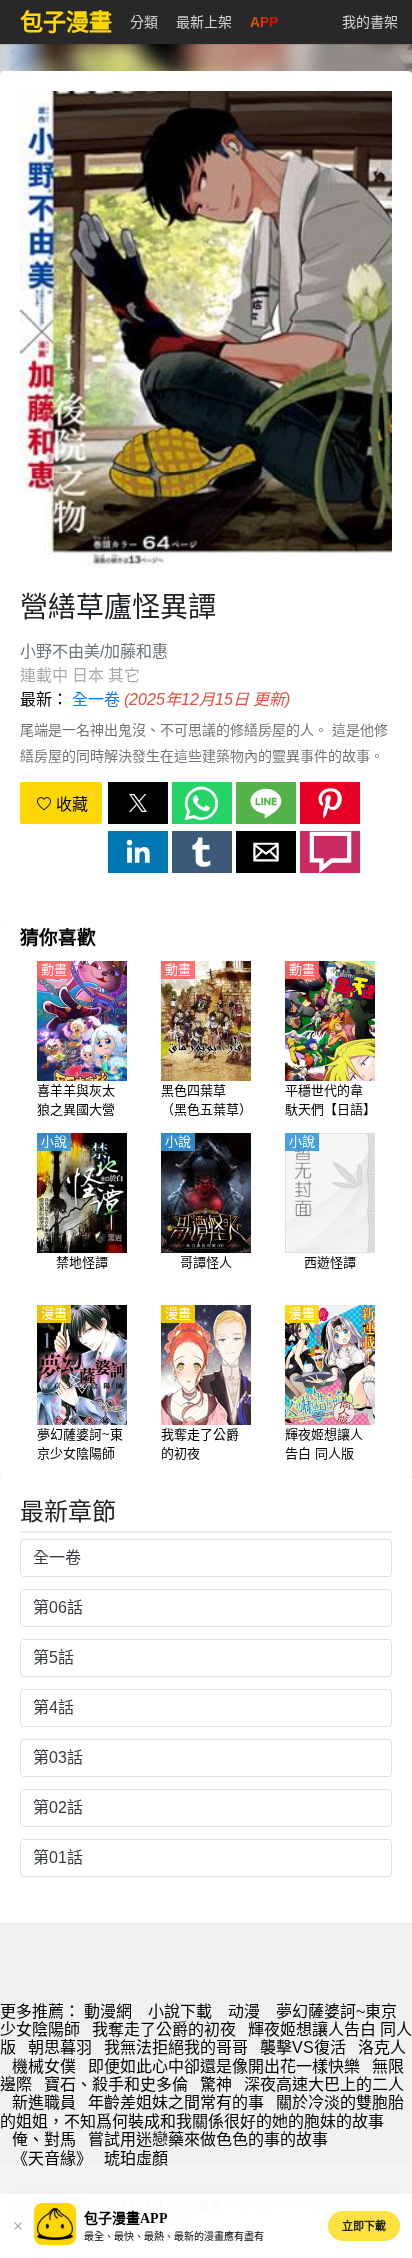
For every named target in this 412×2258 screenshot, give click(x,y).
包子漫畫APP (126, 2218)
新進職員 (44, 2102)
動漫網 (108, 2011)
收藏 (70, 804)
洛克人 (382, 2047)
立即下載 (364, 2226)
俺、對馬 (44, 2139)
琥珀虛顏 (136, 2158)
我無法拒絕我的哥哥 (176, 2047)
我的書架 (370, 22)
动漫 (244, 2011)
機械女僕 (44, 2066)
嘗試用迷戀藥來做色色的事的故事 (208, 2139)
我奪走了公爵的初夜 (164, 2029)
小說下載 (180, 2011)
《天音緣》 (52, 2158)
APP (264, 22)
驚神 (216, 2084)
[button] (138, 803)
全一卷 (96, 699)
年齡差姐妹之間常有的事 (176, 2102)
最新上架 (204, 22)
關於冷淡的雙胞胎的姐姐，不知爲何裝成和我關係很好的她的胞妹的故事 (202, 2111)
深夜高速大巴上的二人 (324, 2084)
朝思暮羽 (60, 2047)
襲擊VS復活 (303, 2047)
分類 (144, 22)
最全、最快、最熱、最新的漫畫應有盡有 (174, 2236)
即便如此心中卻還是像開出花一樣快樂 (224, 2066)
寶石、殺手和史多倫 (116, 2084)
